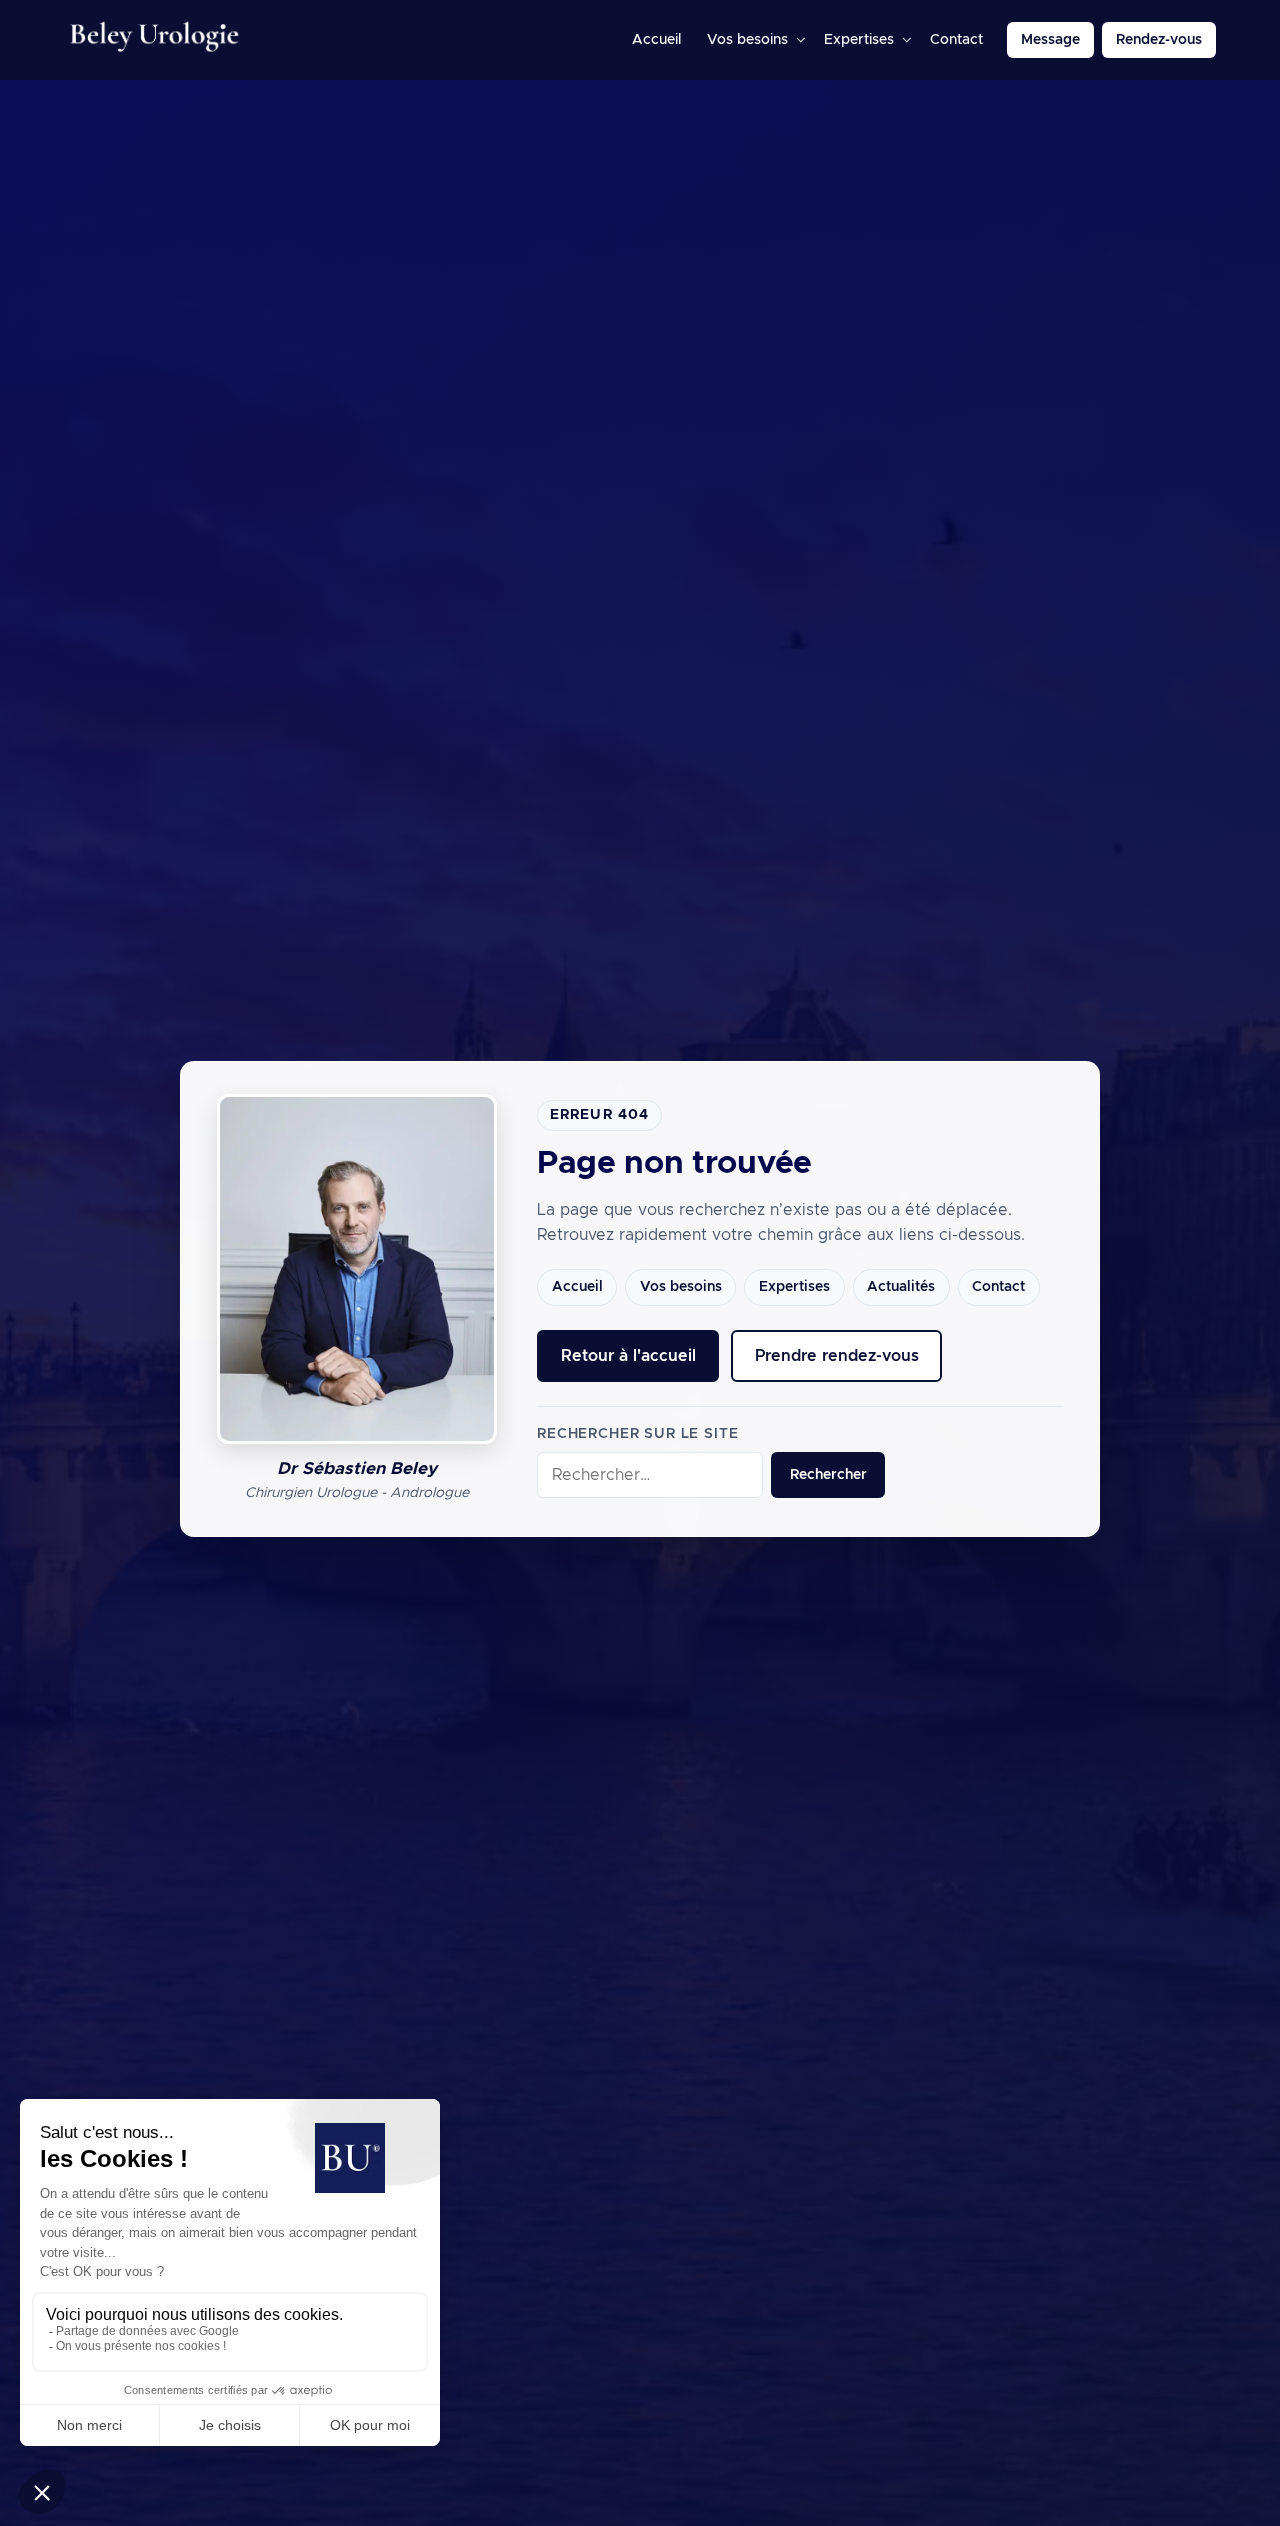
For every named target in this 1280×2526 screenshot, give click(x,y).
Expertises (859, 40)
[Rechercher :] (650, 1475)
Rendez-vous (1159, 40)
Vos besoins (747, 40)
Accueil (656, 40)
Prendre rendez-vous (837, 1356)
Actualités (901, 1287)
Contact (956, 40)
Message (1050, 40)
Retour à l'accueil (628, 1356)
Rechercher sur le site (637, 1434)
